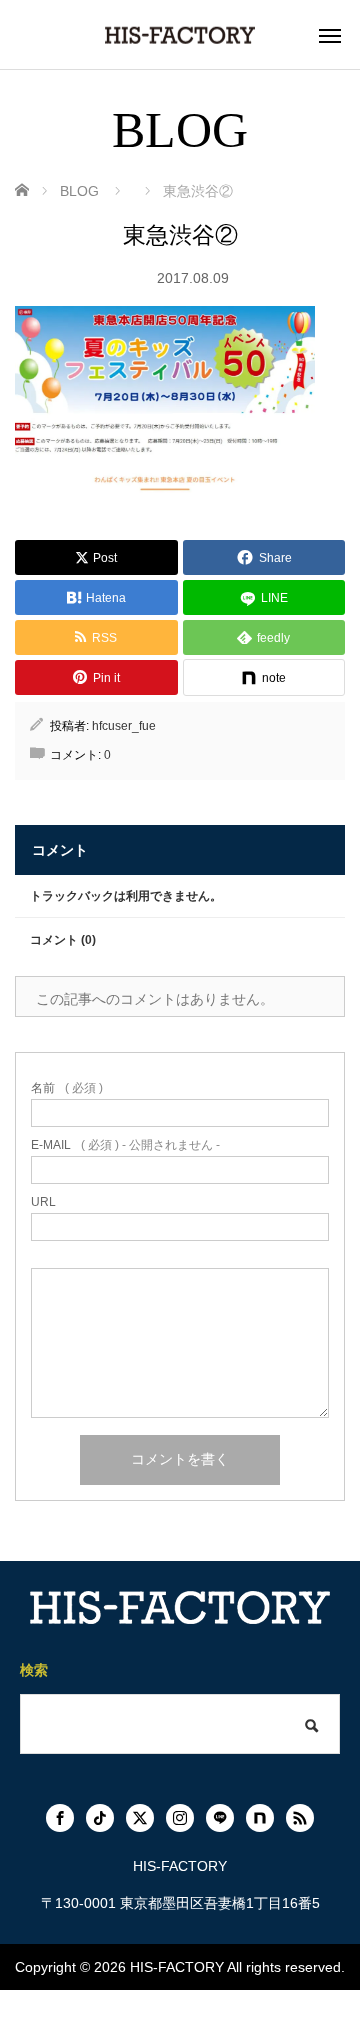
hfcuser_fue (124, 726)
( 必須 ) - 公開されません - (125, 1145)
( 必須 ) (67, 1088)
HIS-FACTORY (177, 1967)
